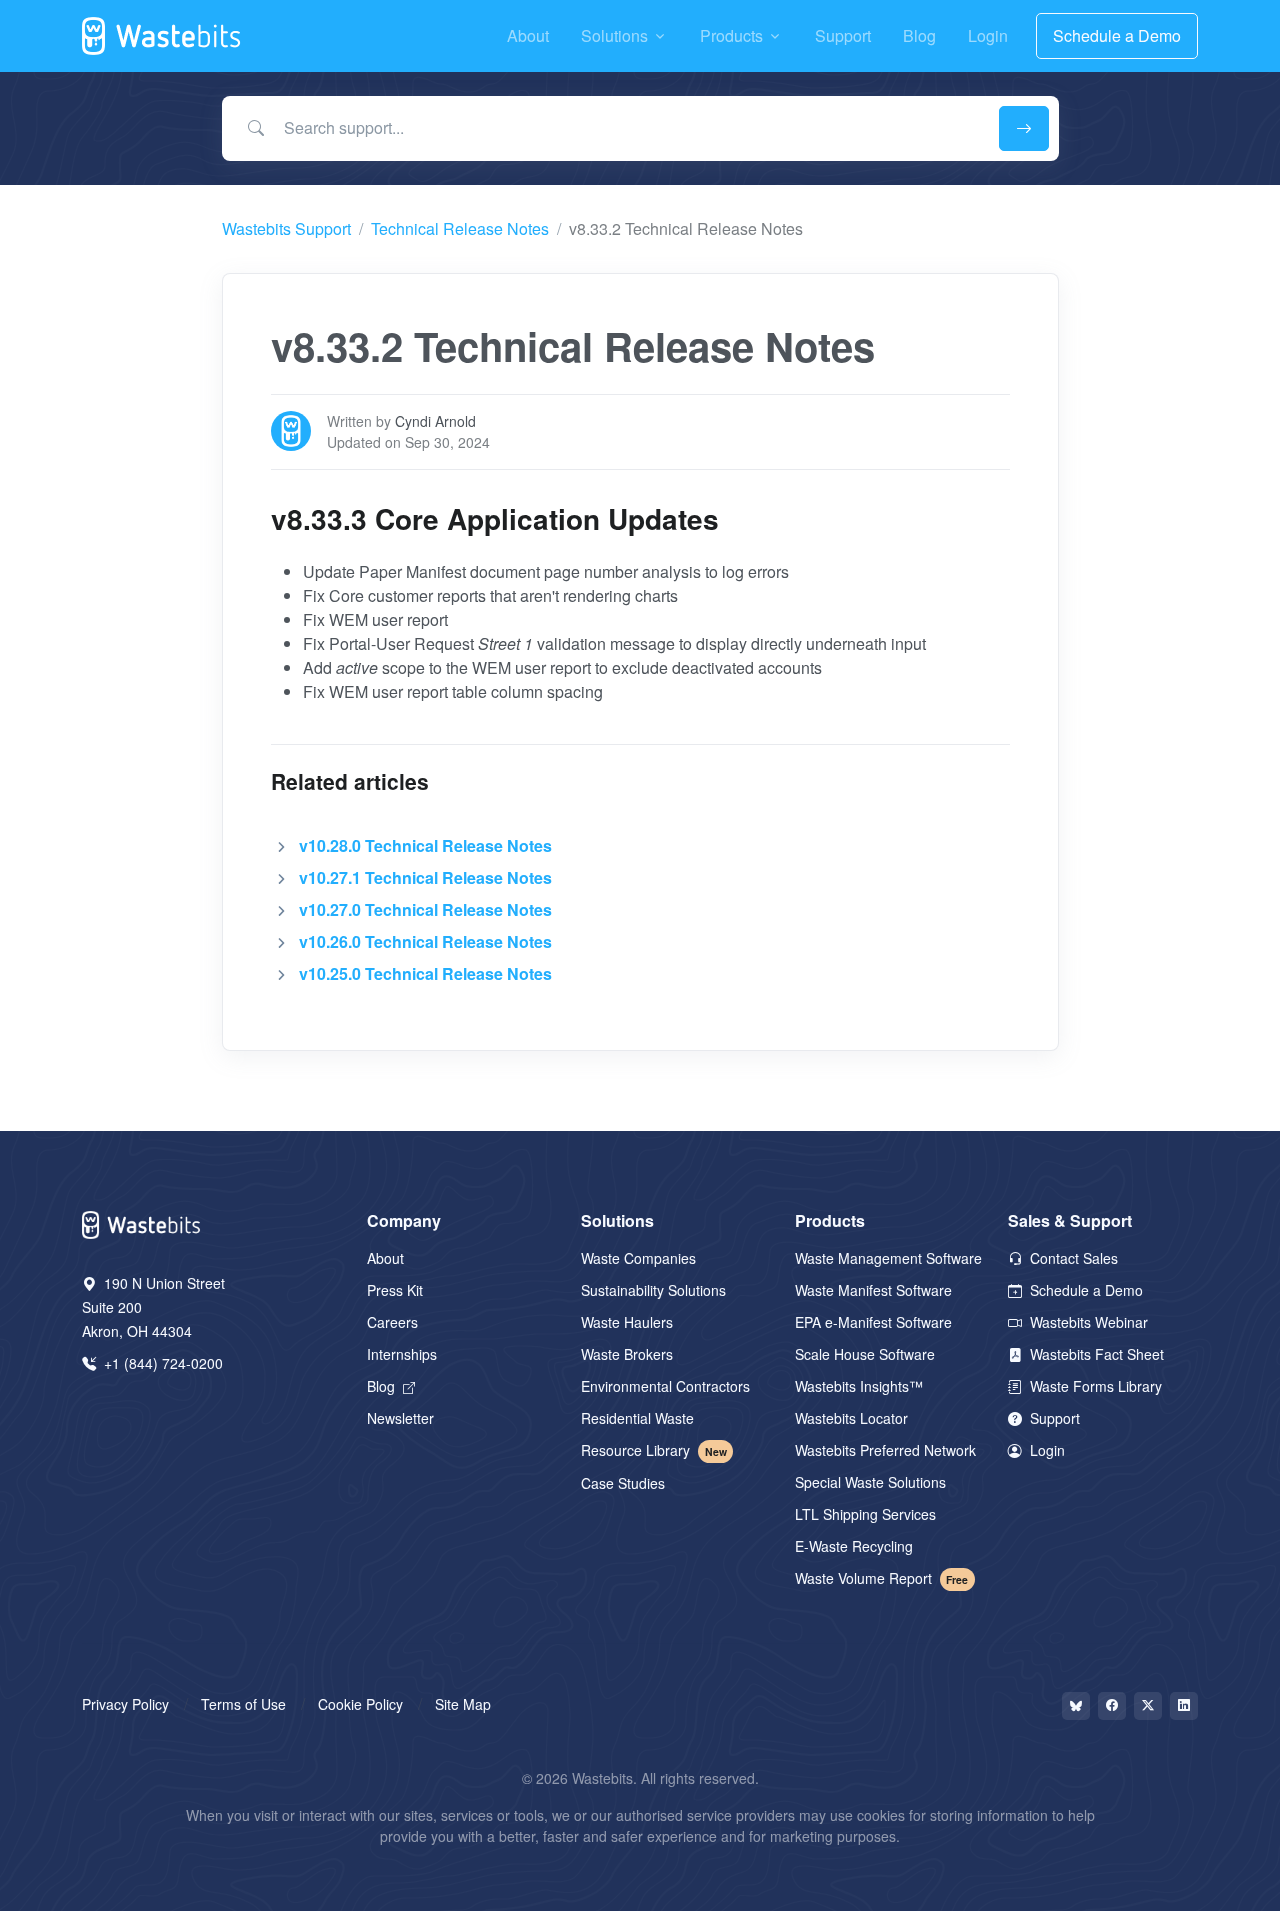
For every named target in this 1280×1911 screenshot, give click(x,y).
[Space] (142, 1222)
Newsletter (400, 1418)
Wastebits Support (286, 228)
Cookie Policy (360, 1704)
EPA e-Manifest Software (873, 1322)
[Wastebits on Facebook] (1112, 1706)
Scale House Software (865, 1354)
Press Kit (395, 1290)
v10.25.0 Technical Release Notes (425, 973)
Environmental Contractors (665, 1386)
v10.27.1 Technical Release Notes (425, 877)
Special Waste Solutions (870, 1482)
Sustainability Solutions (653, 1290)
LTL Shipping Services (865, 1514)
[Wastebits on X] (1148, 1706)
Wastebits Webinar (1087, 1322)
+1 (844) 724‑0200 (161, 1363)
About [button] (528, 35)
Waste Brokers (627, 1354)
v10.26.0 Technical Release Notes (425, 941)
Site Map (463, 1704)
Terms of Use (243, 1704)
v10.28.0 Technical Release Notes (425, 845)
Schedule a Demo (1117, 35)
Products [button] (731, 35)
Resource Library (654, 1450)
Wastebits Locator (851, 1418)
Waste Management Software (888, 1258)
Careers (392, 1322)
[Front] (162, 36)
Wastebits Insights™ (859, 1386)
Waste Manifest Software (873, 1290)
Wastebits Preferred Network (885, 1450)
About (385, 1258)
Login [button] (988, 35)
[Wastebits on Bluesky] (1076, 1706)
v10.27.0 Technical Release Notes (425, 909)
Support (1053, 1418)
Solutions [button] (614, 35)
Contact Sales (1072, 1258)
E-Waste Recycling (854, 1546)
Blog (383, 1386)
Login (1045, 1450)
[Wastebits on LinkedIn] (1184, 1706)
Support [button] (843, 35)
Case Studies (623, 1483)
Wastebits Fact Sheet (1095, 1354)
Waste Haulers (627, 1322)
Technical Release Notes (460, 228)
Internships (402, 1354)
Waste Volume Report (882, 1578)
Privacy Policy (125, 1704)
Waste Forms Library (1094, 1386)
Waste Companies (638, 1258)
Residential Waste (637, 1418)
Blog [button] (919, 35)
